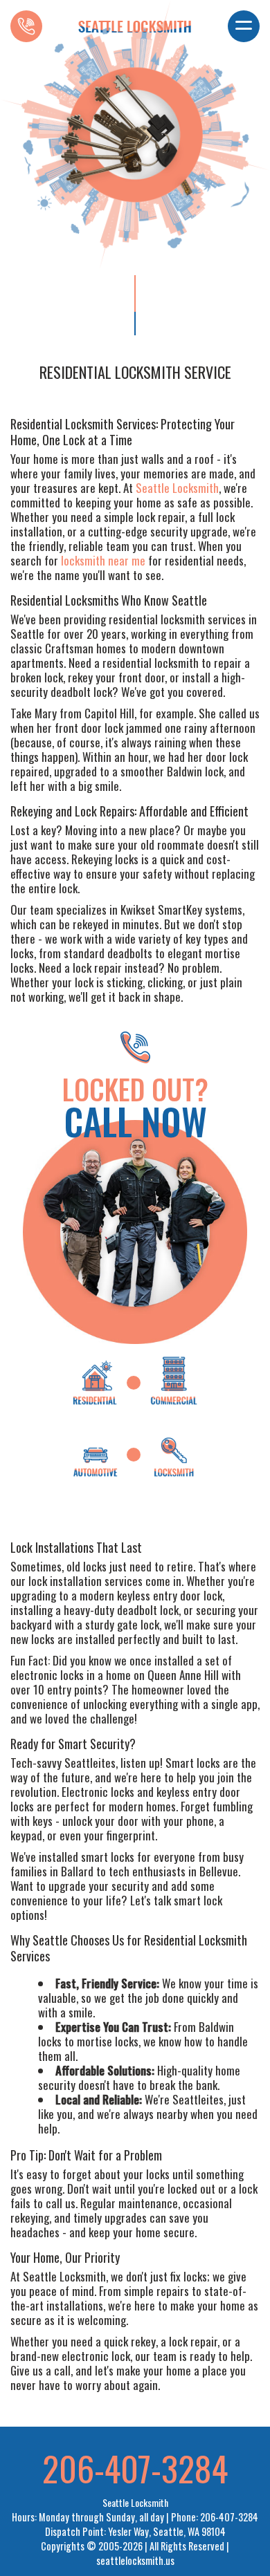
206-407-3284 (135, 2467)
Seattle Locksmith (177, 488)
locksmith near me (103, 560)
